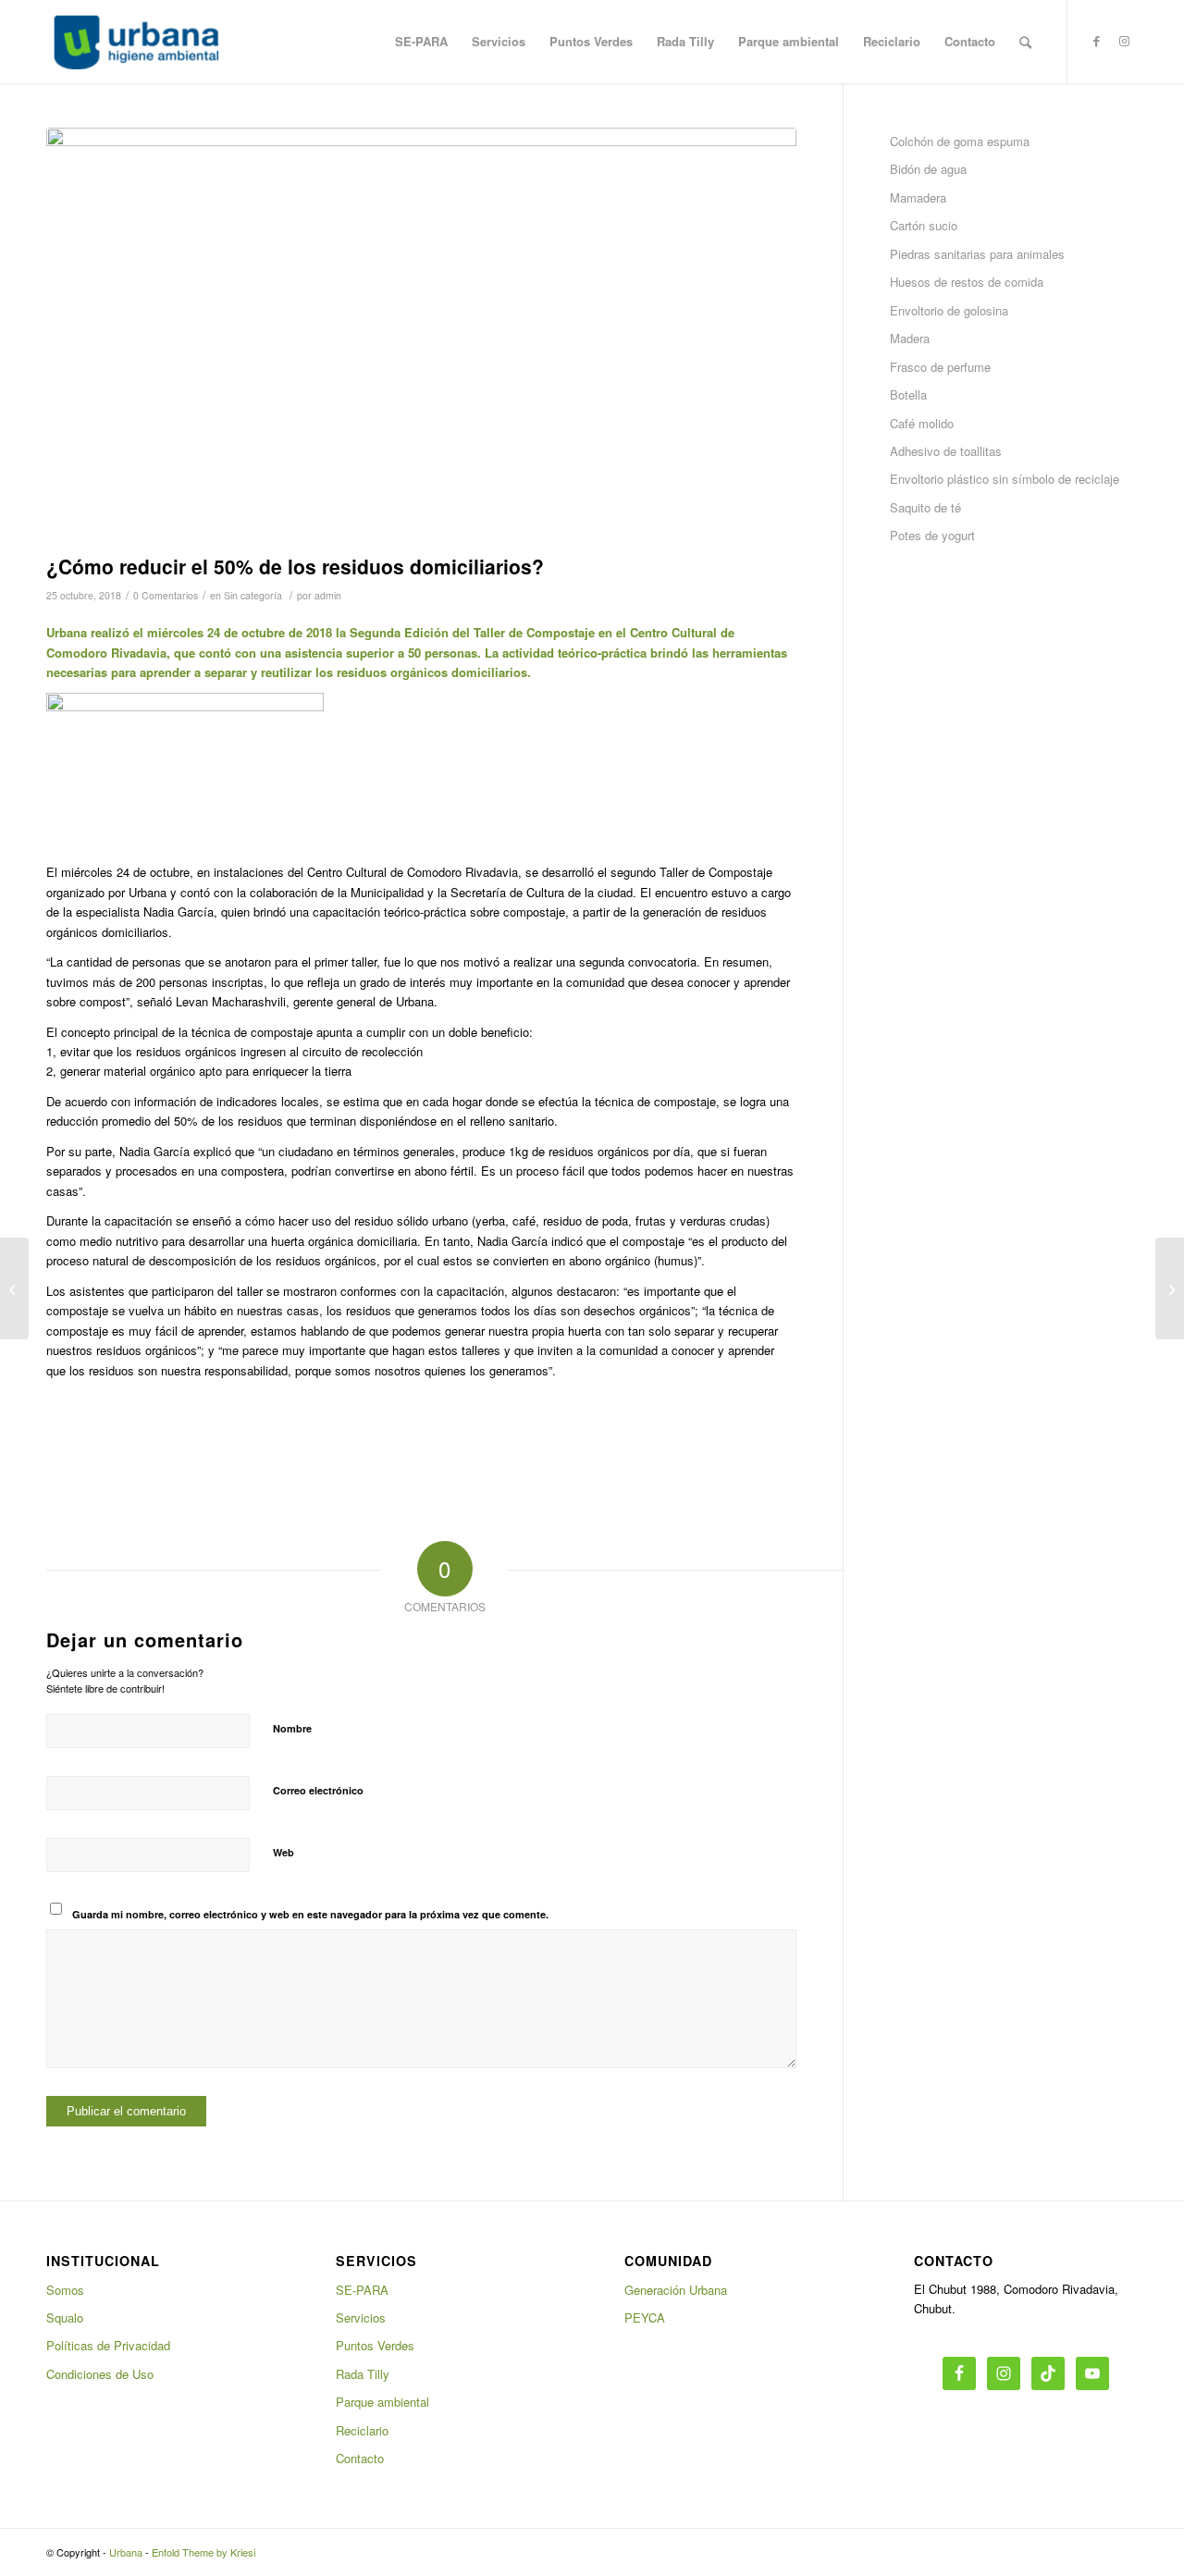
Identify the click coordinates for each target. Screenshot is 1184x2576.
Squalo (65, 2317)
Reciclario (362, 2430)
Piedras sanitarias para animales (977, 254)
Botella (908, 394)
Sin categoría (253, 595)
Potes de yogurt (932, 535)
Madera (910, 338)
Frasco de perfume (940, 367)
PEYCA (645, 2317)
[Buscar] (1025, 42)
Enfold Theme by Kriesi (203, 2552)
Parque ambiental (382, 2402)
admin (328, 595)
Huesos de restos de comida (967, 282)
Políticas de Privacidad (108, 2345)
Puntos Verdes (375, 2345)
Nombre (292, 1728)
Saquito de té (925, 507)
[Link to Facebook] (1096, 41)
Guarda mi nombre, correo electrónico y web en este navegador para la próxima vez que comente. (310, 1914)
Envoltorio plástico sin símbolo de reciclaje (1005, 479)
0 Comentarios (166, 595)
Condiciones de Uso (100, 2374)
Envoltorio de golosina (949, 310)
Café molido (922, 423)
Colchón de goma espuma (960, 141)
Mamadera (918, 197)
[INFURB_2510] (421, 336)
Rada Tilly (363, 2374)
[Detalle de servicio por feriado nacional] (1170, 1288)
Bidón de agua (928, 169)
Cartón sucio (924, 225)
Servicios (361, 2317)
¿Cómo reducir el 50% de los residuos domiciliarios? (295, 566)
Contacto (360, 2458)
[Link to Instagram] (1124, 41)
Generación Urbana (676, 2290)
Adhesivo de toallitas (946, 451)
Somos (65, 2290)
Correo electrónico (318, 1790)
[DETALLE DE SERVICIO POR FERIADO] (14, 1288)
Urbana (126, 2552)
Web (284, 1852)
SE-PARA (362, 2290)
